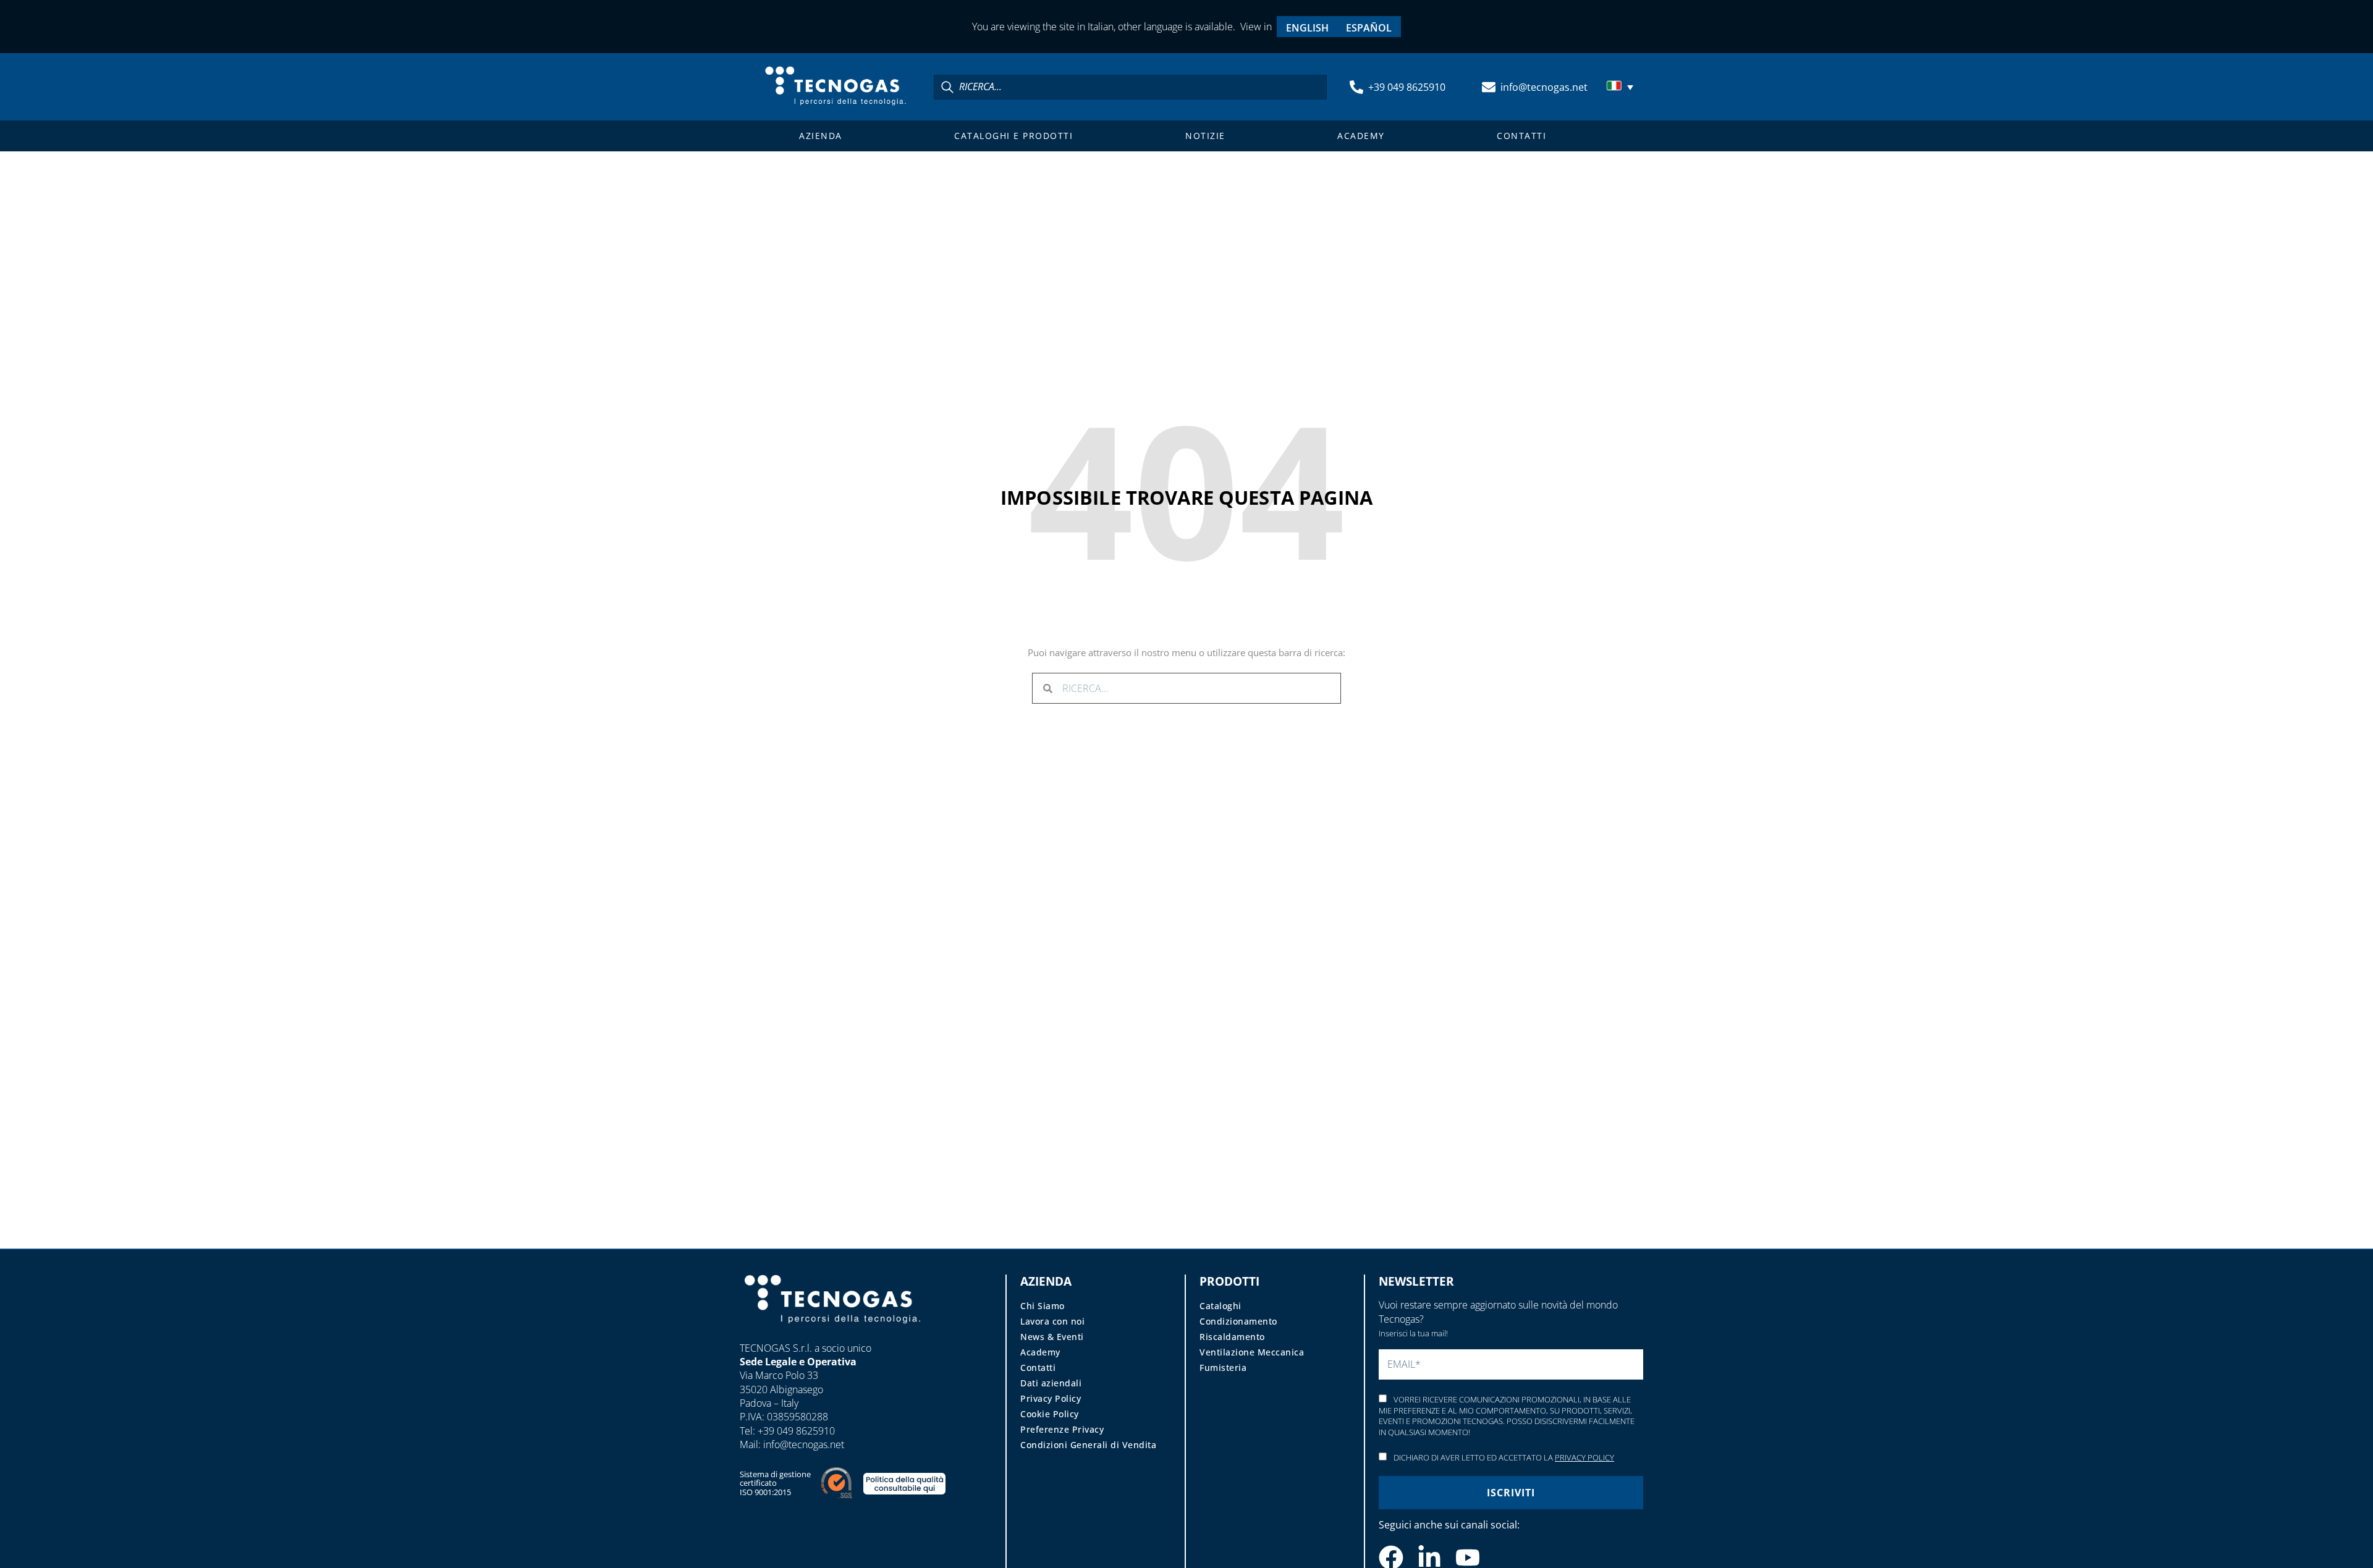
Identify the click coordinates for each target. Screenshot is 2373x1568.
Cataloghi (1220, 1306)
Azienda (821, 136)
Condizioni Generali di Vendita (1088, 1445)
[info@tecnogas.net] (1489, 87)
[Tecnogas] (832, 1335)
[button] (1622, 87)
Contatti (1521, 136)
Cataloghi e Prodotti (1013, 136)
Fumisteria (1223, 1368)
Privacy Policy (1051, 1398)
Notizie (1205, 136)
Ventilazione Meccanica (1252, 1352)
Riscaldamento (1232, 1337)
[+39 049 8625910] (1356, 87)
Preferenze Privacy (1062, 1429)
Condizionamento (1238, 1321)
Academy (1361, 136)
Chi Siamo (1043, 1306)
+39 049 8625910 (1407, 87)
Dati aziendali (1051, 1383)
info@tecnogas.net (1544, 87)
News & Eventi (1052, 1337)
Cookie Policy (1050, 1414)
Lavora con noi (1052, 1321)
